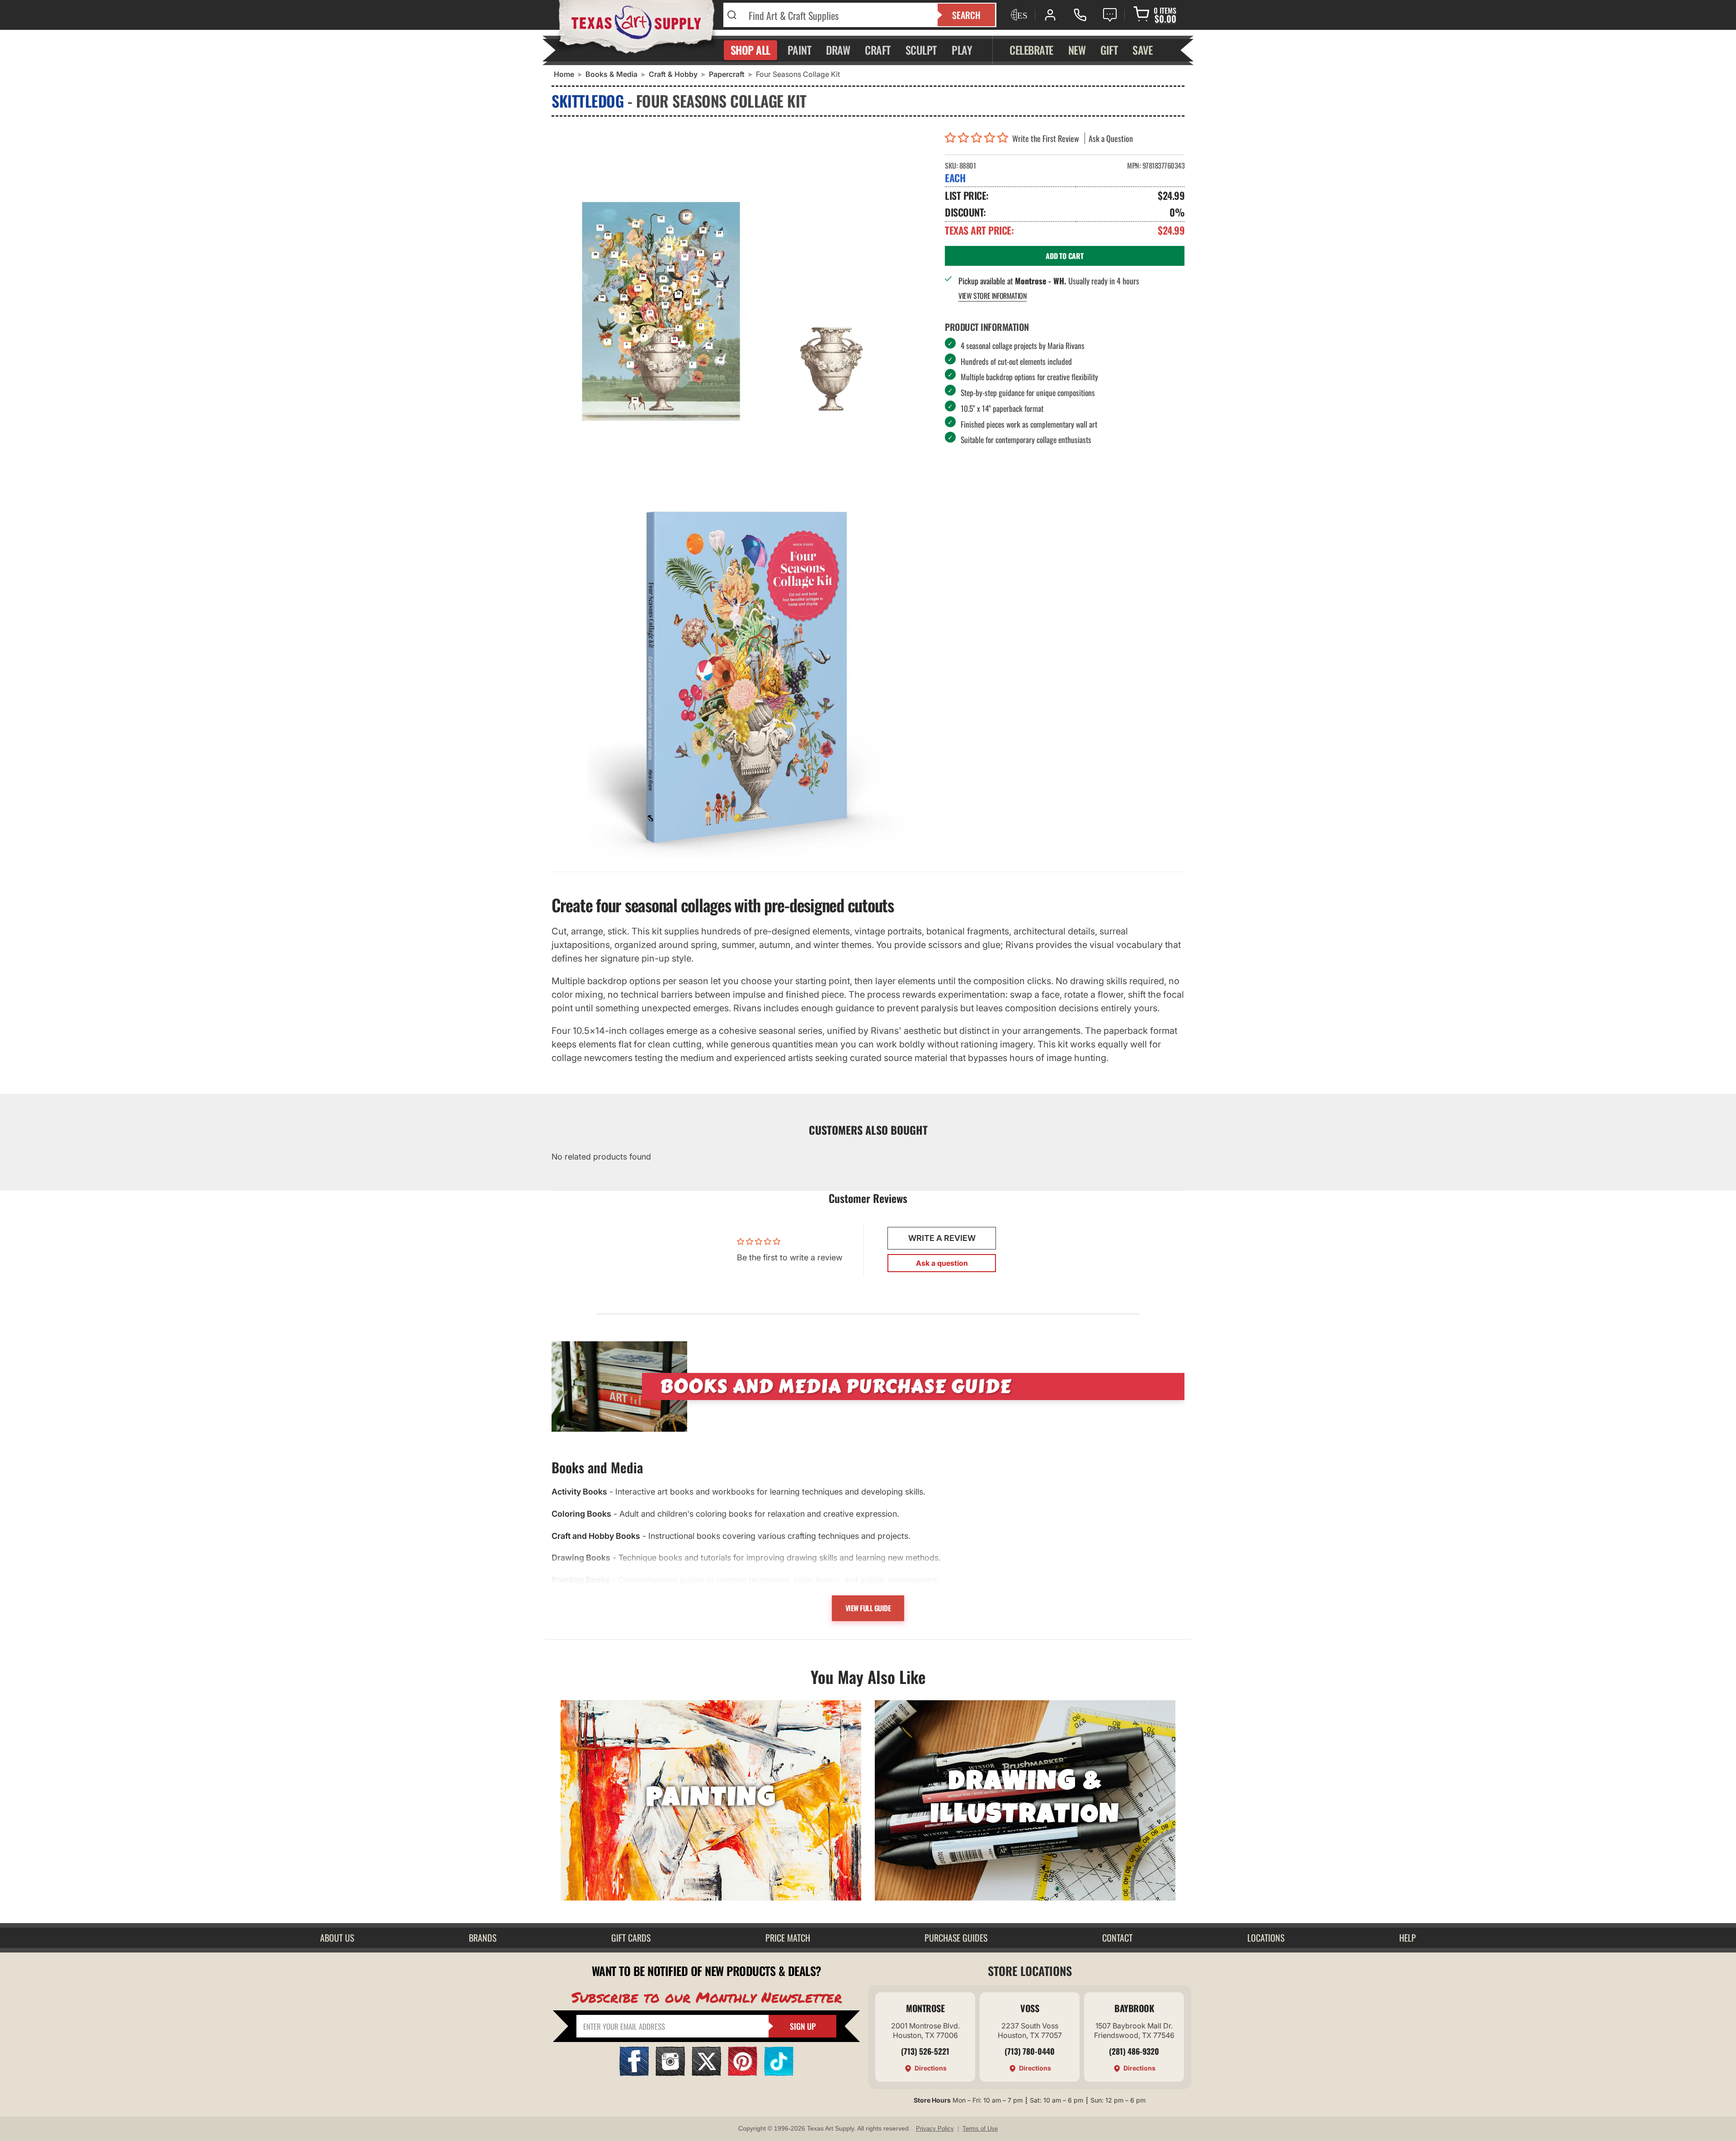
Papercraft (727, 74)
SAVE (1142, 50)
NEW (1077, 50)
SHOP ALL (750, 50)
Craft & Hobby (673, 74)
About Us (337, 1938)
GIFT (1109, 50)
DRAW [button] (838, 50)
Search (966, 15)
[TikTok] (779, 2073)
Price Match (788, 1938)
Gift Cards (631, 1938)
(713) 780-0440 (1030, 2051)
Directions (931, 2068)
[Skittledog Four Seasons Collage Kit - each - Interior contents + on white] (741, 311)
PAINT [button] (800, 50)
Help (1408, 1938)
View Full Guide (868, 1608)
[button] (979, 138)
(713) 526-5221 (925, 2051)
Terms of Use (980, 2129)
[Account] (1050, 15)
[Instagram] (670, 2073)
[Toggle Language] (1018, 15)
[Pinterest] (743, 2073)
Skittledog (587, 101)
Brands (483, 1938)
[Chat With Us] (1110, 15)
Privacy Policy (935, 2129)
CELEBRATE (1031, 50)
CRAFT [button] (878, 50)
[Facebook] (634, 2073)
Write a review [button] (942, 1238)
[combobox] (837, 15)
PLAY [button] (962, 50)
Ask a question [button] (942, 1263)
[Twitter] (706, 2073)
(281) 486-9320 (1134, 2051)
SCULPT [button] (921, 50)
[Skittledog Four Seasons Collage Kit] (741, 677)
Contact (1117, 1938)
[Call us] (1080, 15)
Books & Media (611, 74)
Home (564, 74)
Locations (1266, 1938)
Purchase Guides (956, 1938)
